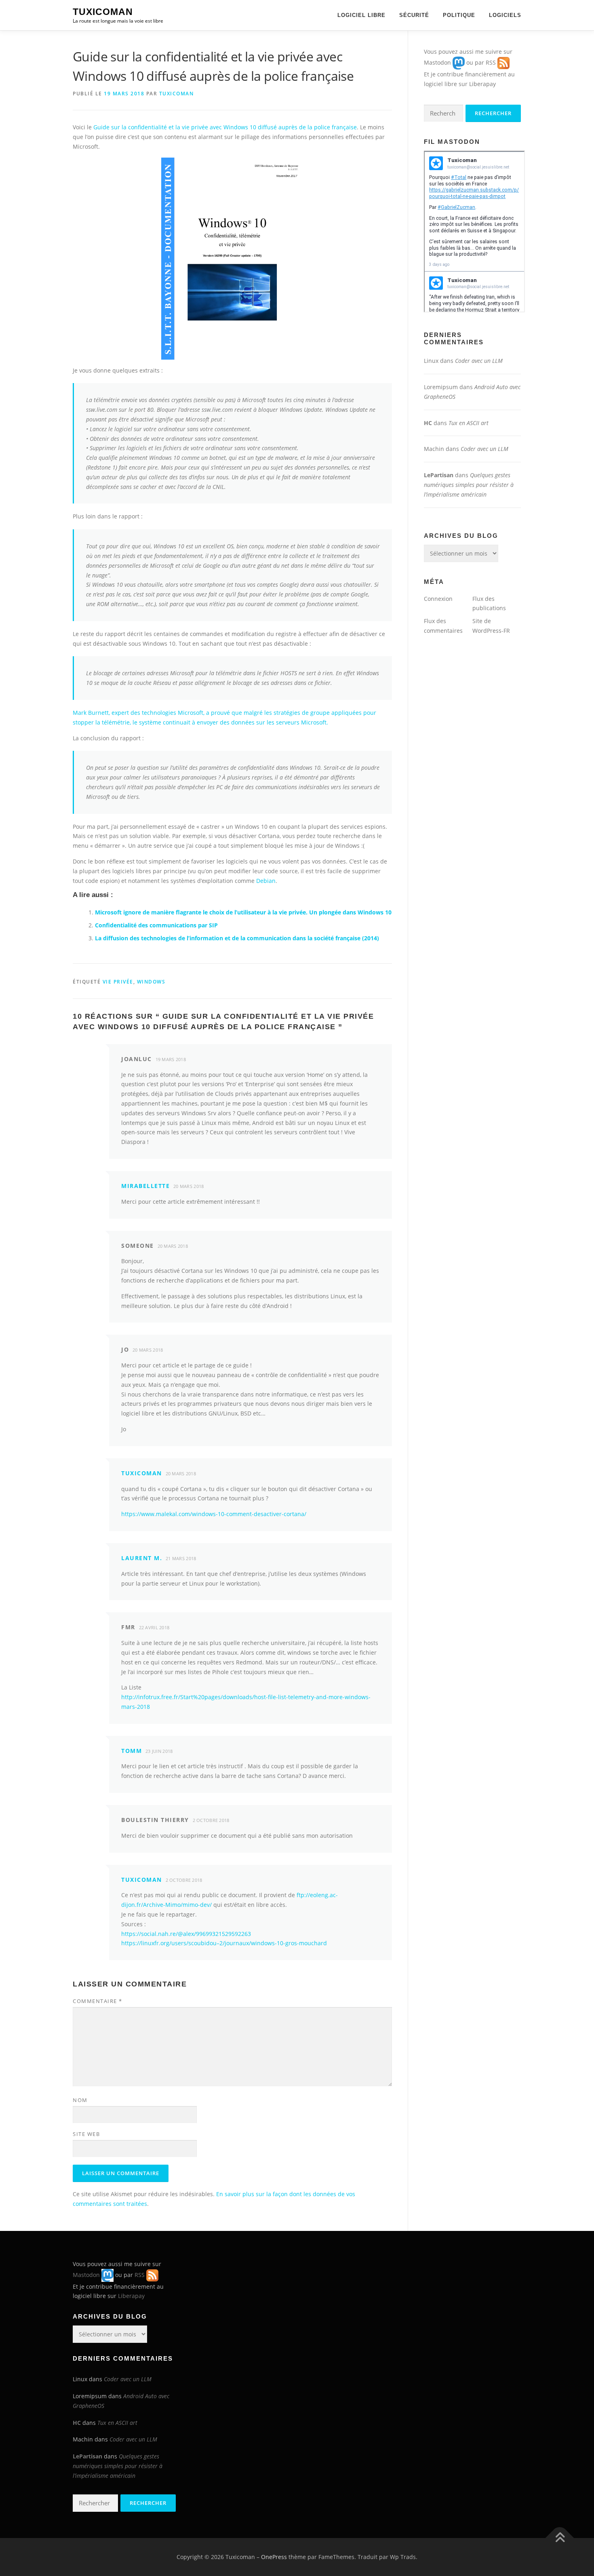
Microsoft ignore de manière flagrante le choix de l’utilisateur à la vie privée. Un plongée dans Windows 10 (243, 912)
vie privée (118, 982)
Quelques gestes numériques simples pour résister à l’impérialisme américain (469, 485)
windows (151, 982)
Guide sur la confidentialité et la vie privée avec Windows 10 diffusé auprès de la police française (225, 127)
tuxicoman (177, 94)
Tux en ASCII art (469, 423)
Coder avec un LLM (479, 361)
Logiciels (505, 15)
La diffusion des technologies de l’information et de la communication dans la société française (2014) (237, 938)
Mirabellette (145, 1186)
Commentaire (98, 2001)
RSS (491, 62)
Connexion (438, 599)
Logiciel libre (361, 15)
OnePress (274, 2557)
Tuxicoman (103, 12)
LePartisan (439, 475)
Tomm (132, 1751)
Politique (459, 15)
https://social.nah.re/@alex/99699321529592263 (186, 1934)
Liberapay (482, 84)
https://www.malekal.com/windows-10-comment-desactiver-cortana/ (214, 1514)
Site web (86, 2134)
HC (428, 423)
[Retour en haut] (560, 2538)
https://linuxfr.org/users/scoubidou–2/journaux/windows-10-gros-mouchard (224, 1943)
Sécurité (414, 15)
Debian (266, 881)
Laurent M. (142, 1558)
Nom (80, 2100)
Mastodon (437, 62)
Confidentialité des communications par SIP (156, 925)
